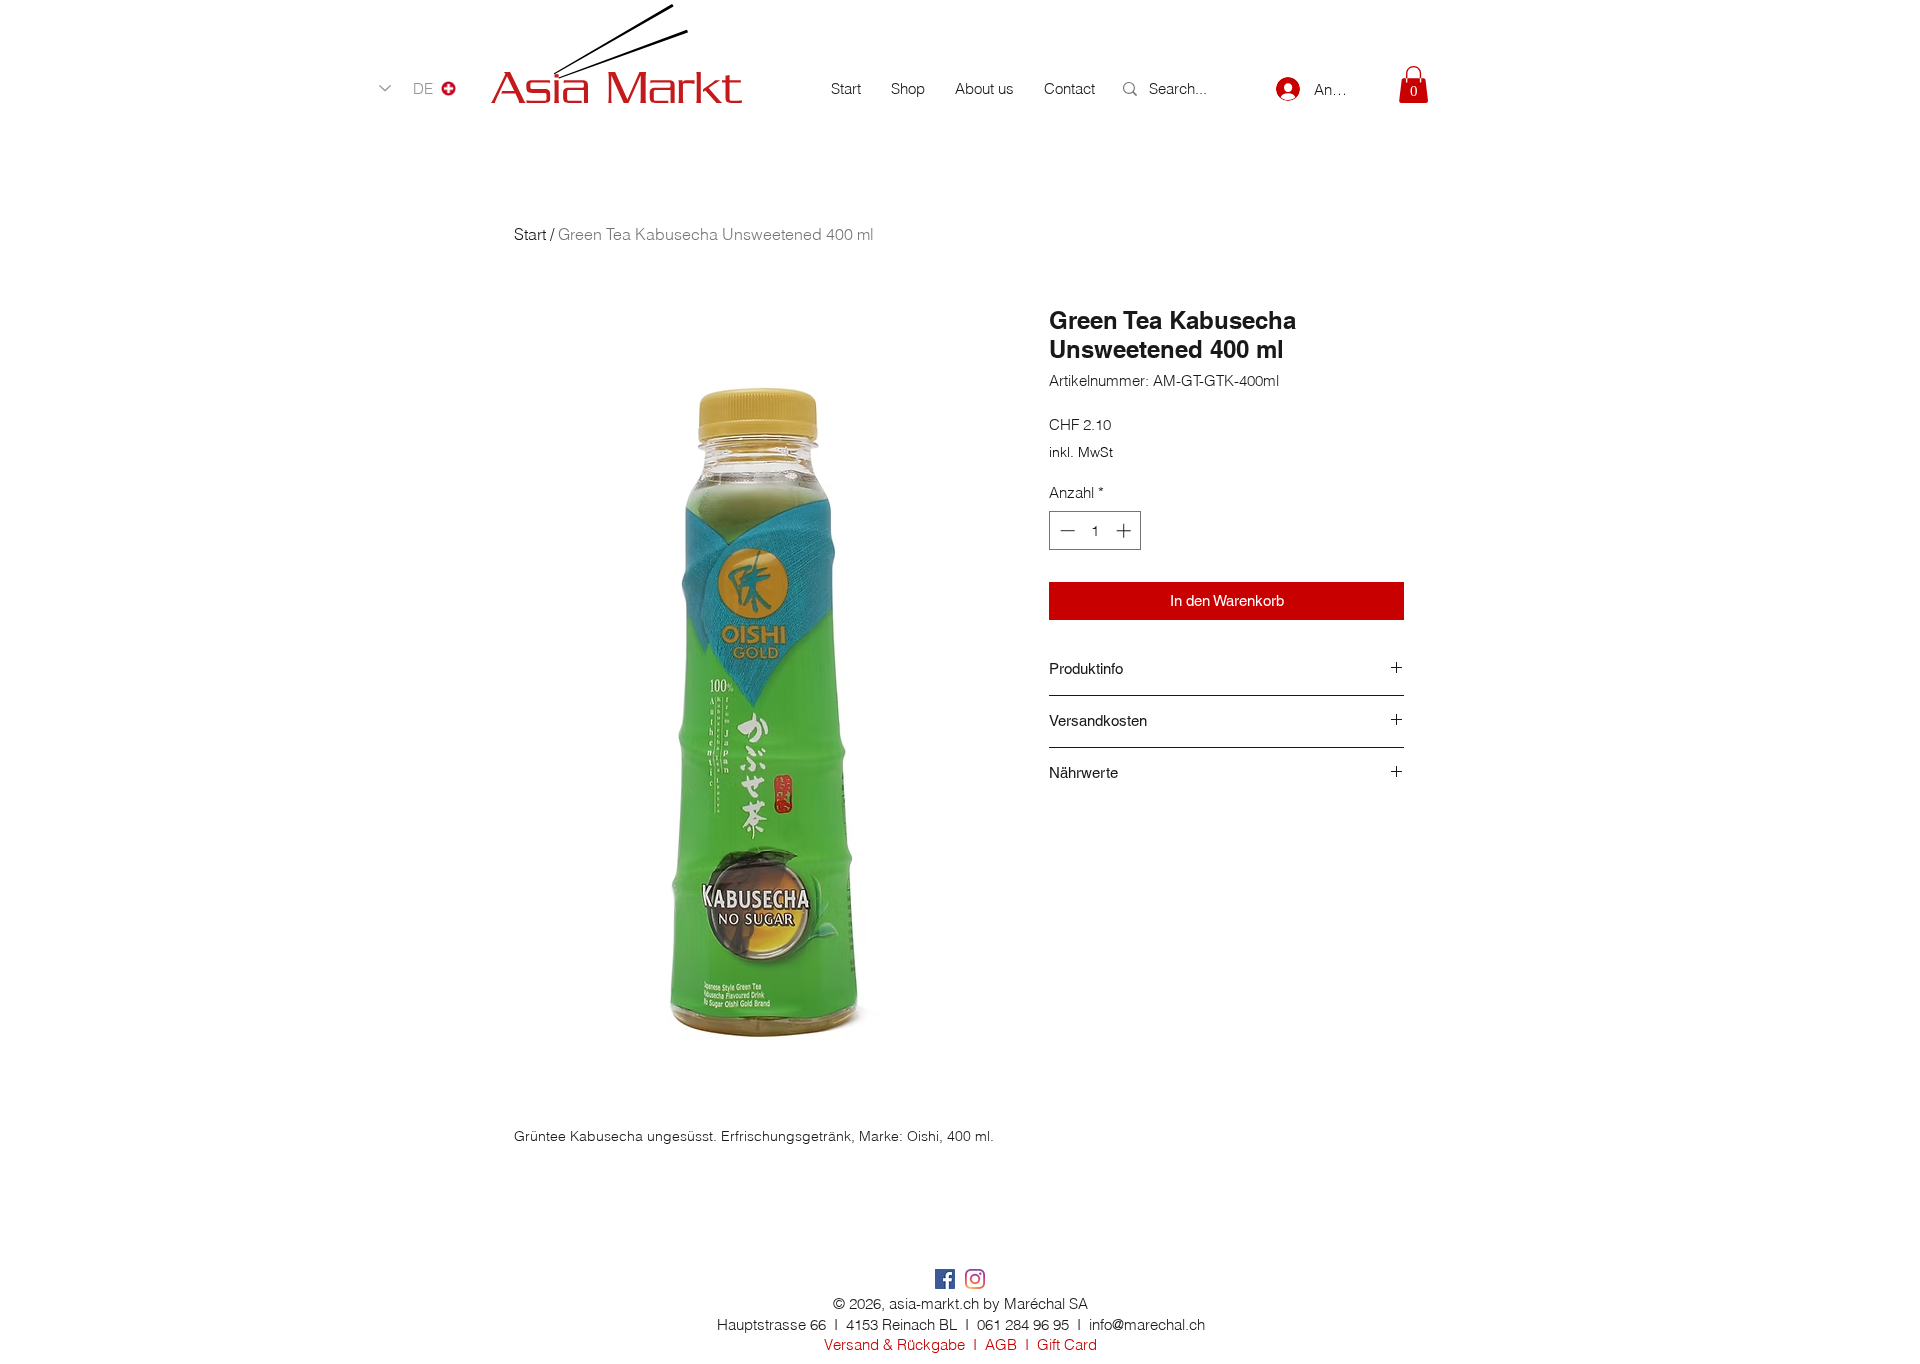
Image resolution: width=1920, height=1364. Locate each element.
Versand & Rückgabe (894, 1344)
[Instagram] (975, 1279)
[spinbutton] (1095, 530)
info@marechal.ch (1147, 1324)
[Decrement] (1065, 530)
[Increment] (1125, 530)
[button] (1413, 84)
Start (530, 234)
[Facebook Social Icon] (945, 1279)
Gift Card (1067, 1344)
